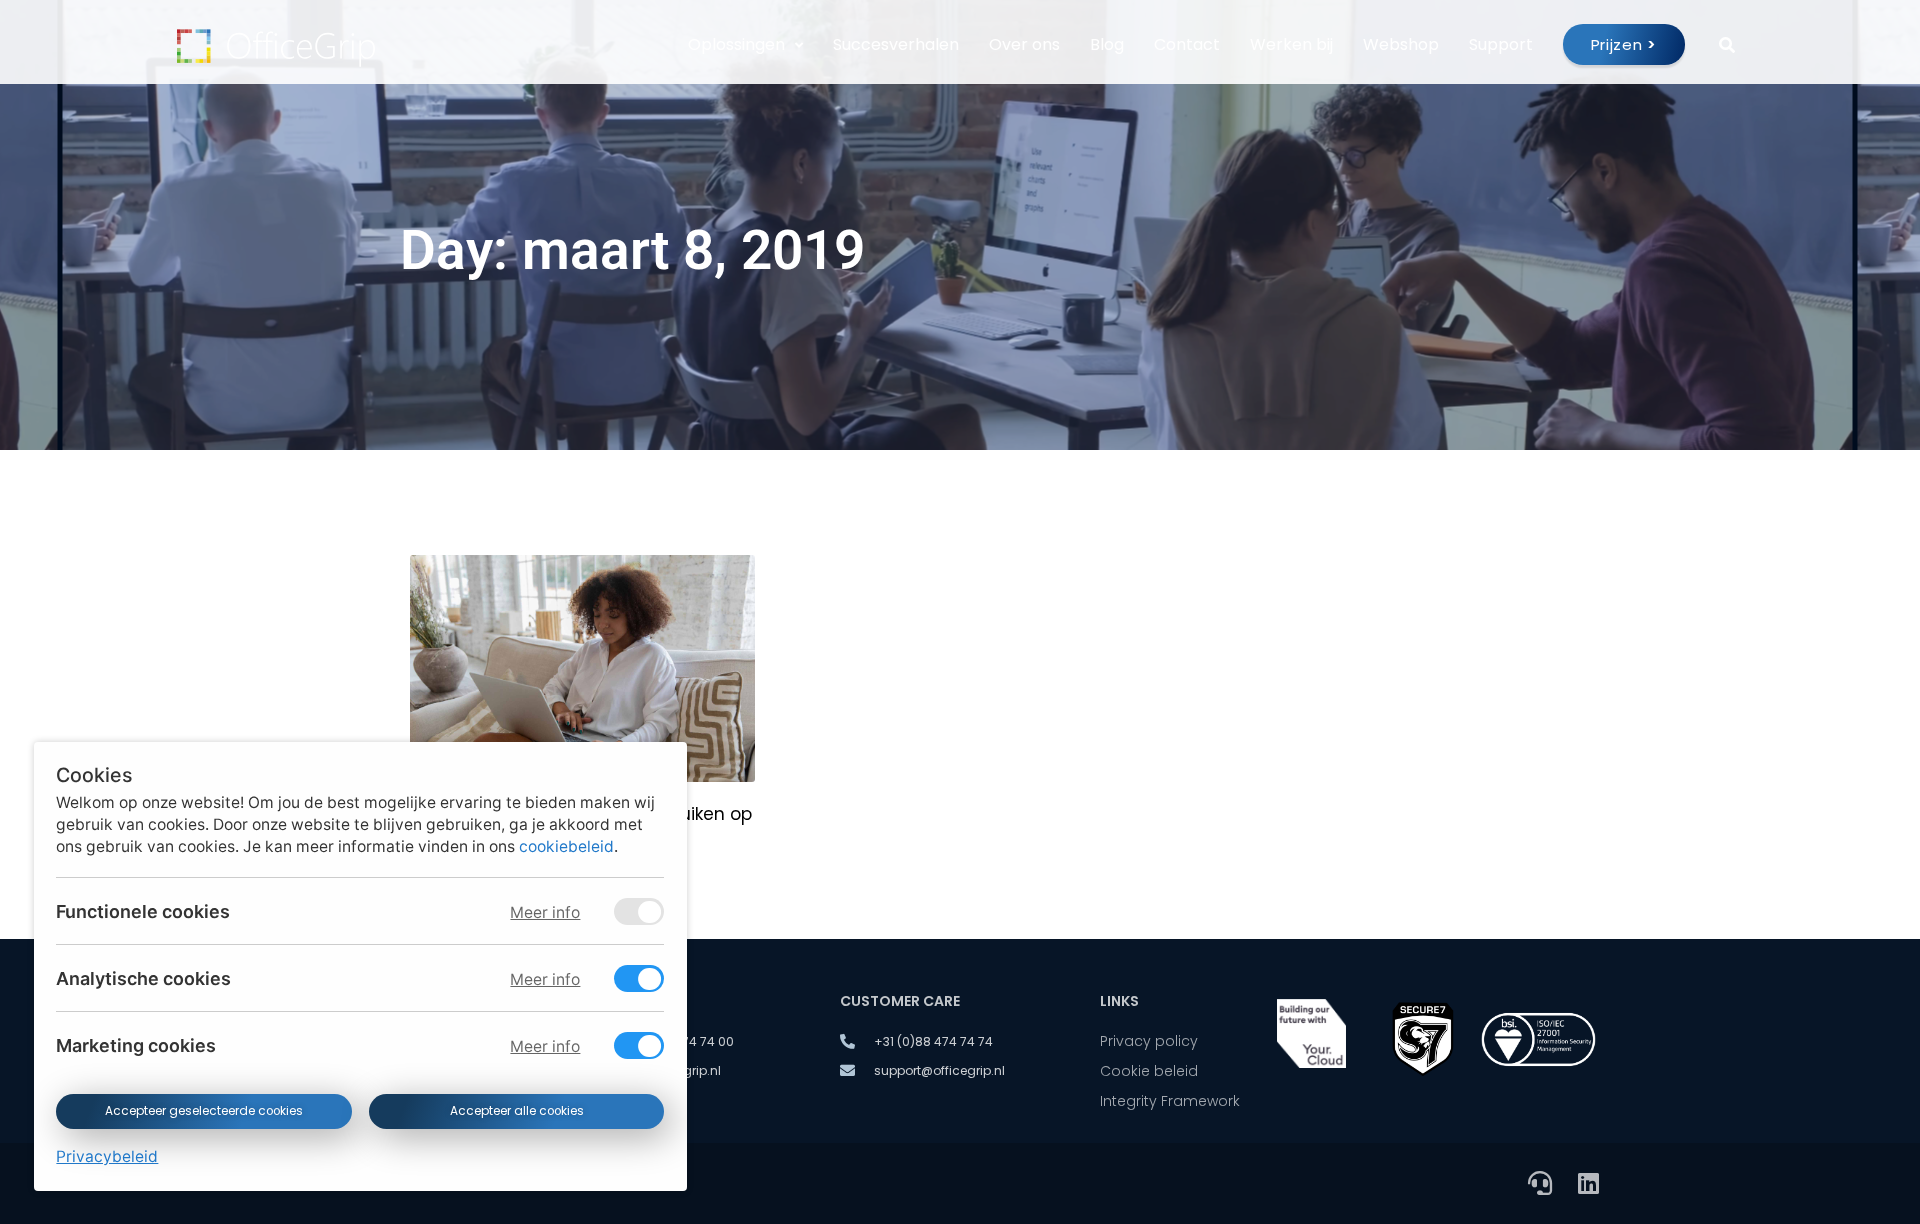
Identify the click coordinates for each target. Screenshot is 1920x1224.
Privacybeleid (107, 1156)
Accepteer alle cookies (516, 1111)
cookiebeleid (566, 846)
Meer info (545, 912)
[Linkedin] (1588, 1183)
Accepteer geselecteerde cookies (204, 1111)
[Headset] (1540, 1183)
